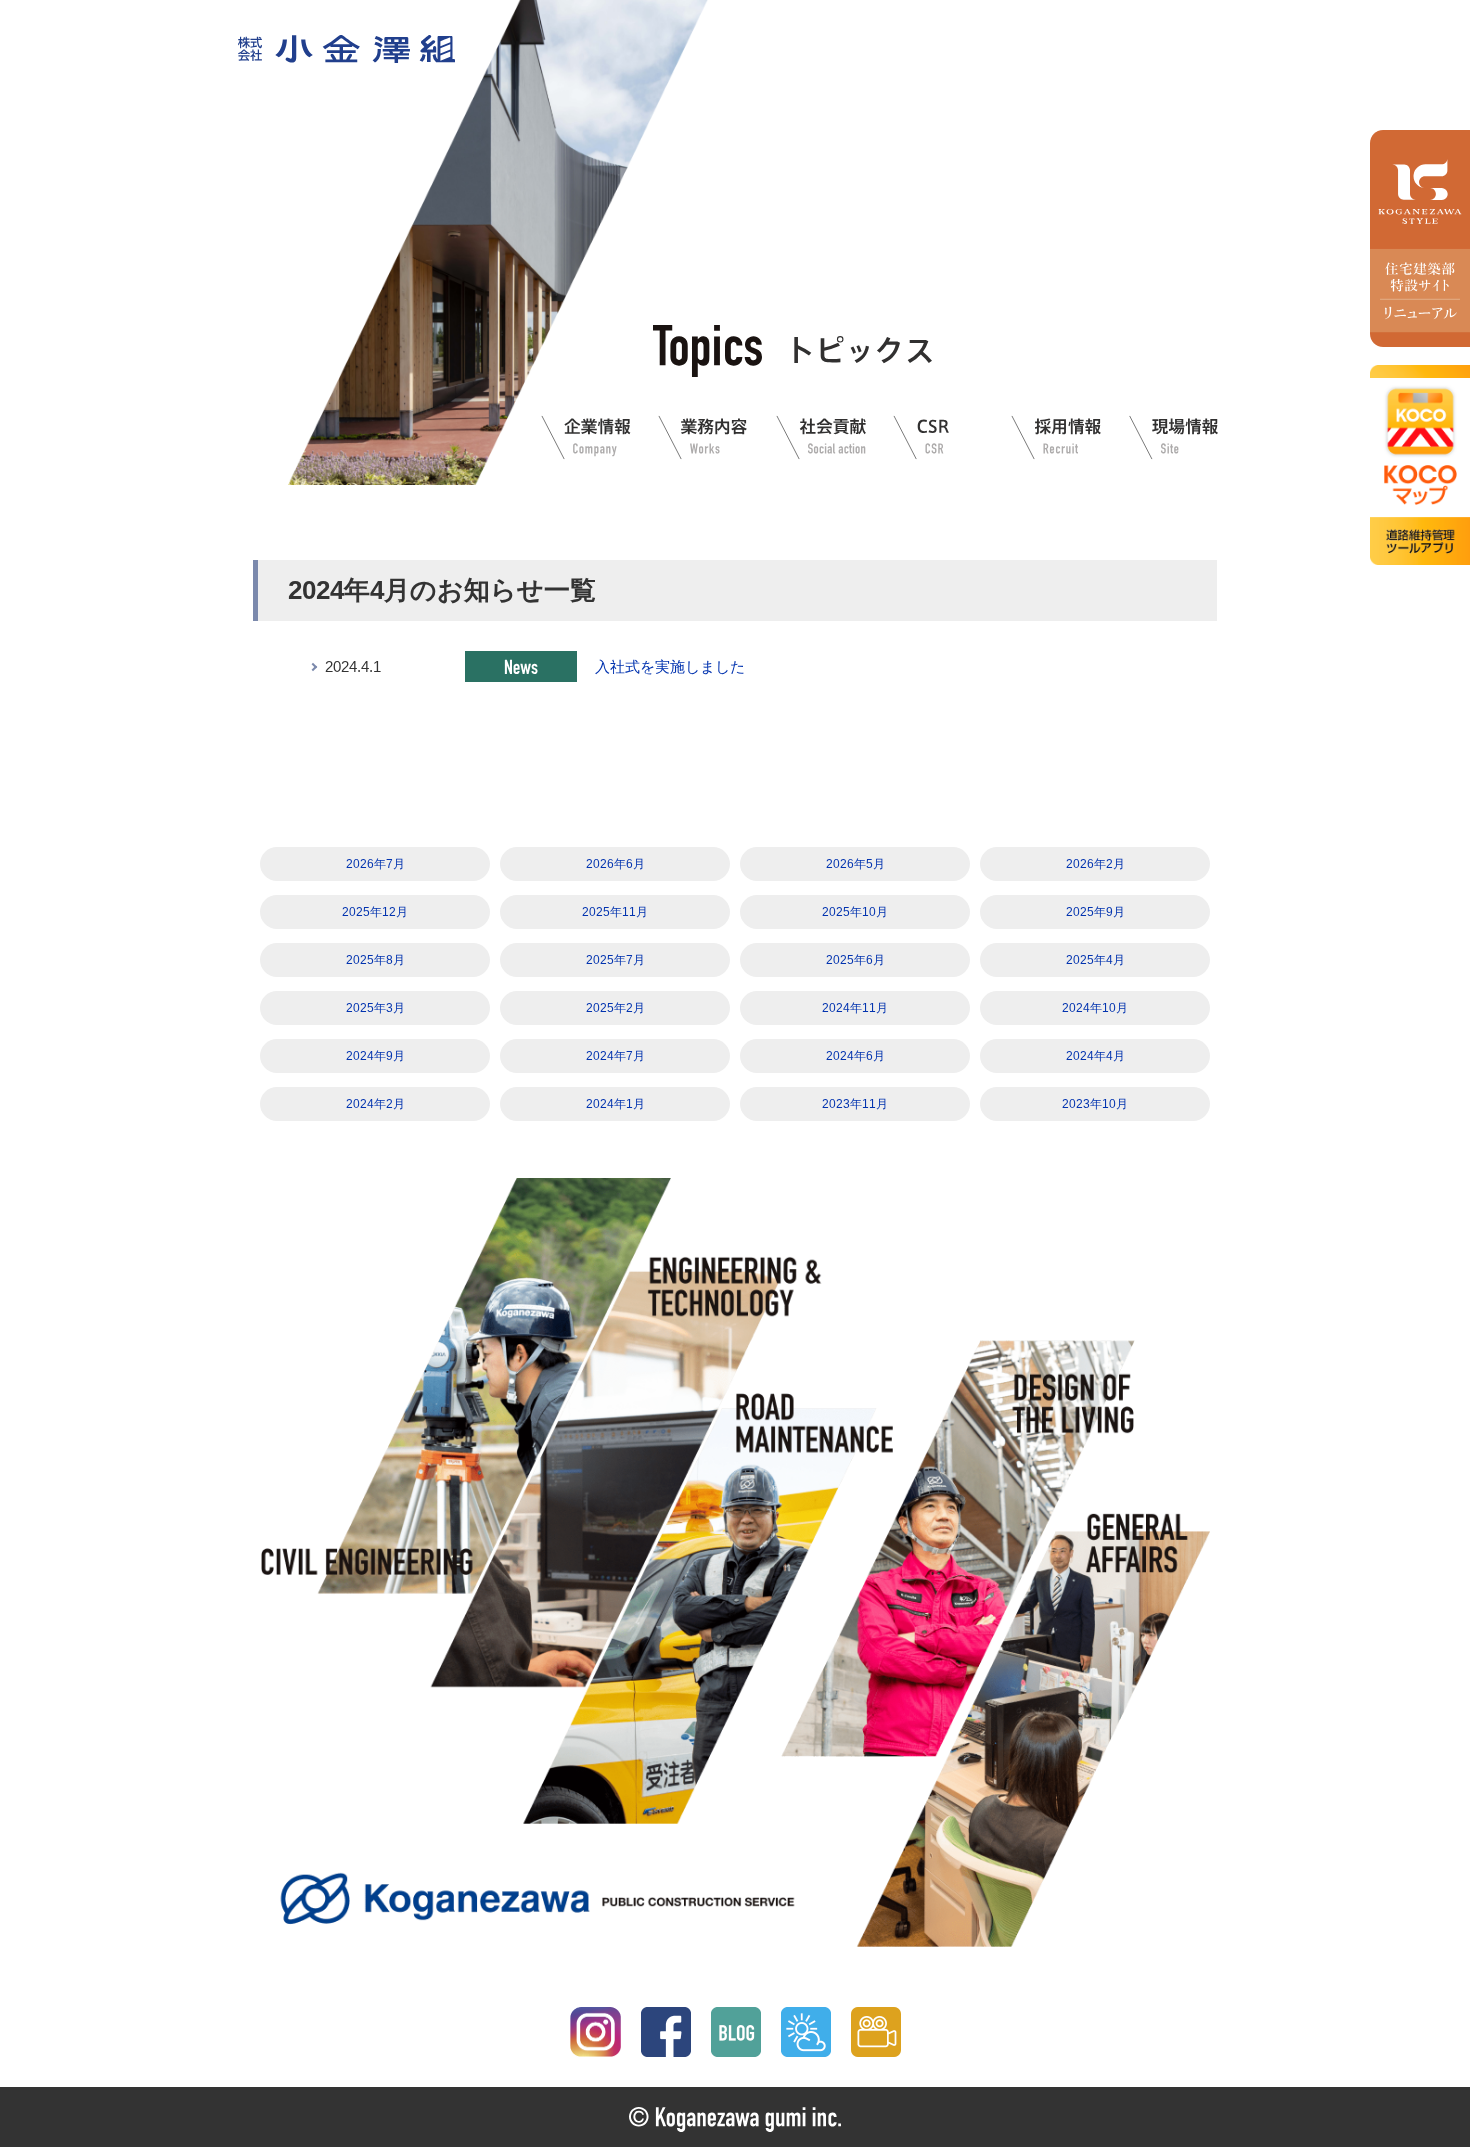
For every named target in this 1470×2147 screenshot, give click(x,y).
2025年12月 (375, 912)
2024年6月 (855, 1056)
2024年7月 (615, 1056)
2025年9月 (1095, 912)
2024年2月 (375, 1104)
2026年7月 (375, 864)
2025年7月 (615, 960)
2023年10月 (1095, 1104)
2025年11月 (615, 912)
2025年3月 (375, 1008)
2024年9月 (375, 1056)
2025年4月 (1095, 960)
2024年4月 (1095, 1056)
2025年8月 (375, 960)
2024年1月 (615, 1104)
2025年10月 (855, 912)
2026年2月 (1095, 864)
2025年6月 (855, 960)
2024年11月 (855, 1008)
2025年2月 (615, 1008)
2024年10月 (1095, 1008)
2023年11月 (855, 1104)
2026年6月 (615, 864)
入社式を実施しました (670, 666)
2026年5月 (855, 864)
